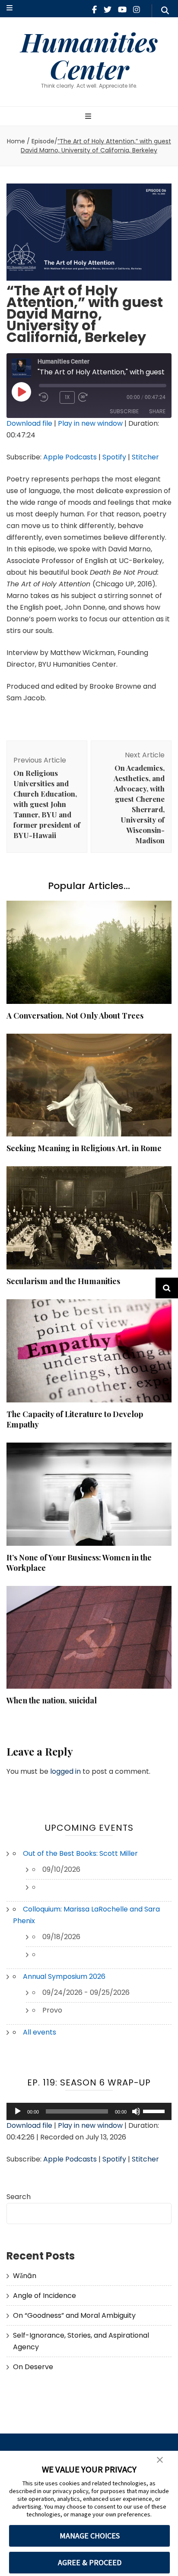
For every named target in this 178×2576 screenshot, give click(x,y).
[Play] (18, 2111)
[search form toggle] (165, 11)
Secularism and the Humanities (63, 1281)
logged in (65, 1771)
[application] (89, 2111)
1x (67, 397)
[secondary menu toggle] (10, 8)
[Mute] (136, 2111)
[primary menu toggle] (89, 117)
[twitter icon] (108, 10)
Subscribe (124, 411)
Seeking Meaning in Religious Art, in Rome (84, 1148)
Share (157, 411)
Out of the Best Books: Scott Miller (80, 1853)
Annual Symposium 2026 (64, 1976)
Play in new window (90, 423)
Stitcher (145, 457)
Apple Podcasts (70, 457)
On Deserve (33, 2367)
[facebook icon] (94, 10)
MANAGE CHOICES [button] (90, 2536)
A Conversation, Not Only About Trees (75, 1016)
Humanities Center (89, 55)
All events (40, 2032)
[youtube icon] (122, 10)
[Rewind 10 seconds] (48, 397)
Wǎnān (25, 2276)
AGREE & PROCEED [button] (90, 2562)
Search (19, 2197)
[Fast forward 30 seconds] (95, 397)
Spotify (114, 457)
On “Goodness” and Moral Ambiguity (74, 2315)
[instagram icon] (137, 10)
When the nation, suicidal (52, 1700)
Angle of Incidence (44, 2296)
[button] (160, 2460)
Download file (29, 423)
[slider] (155, 2111)
